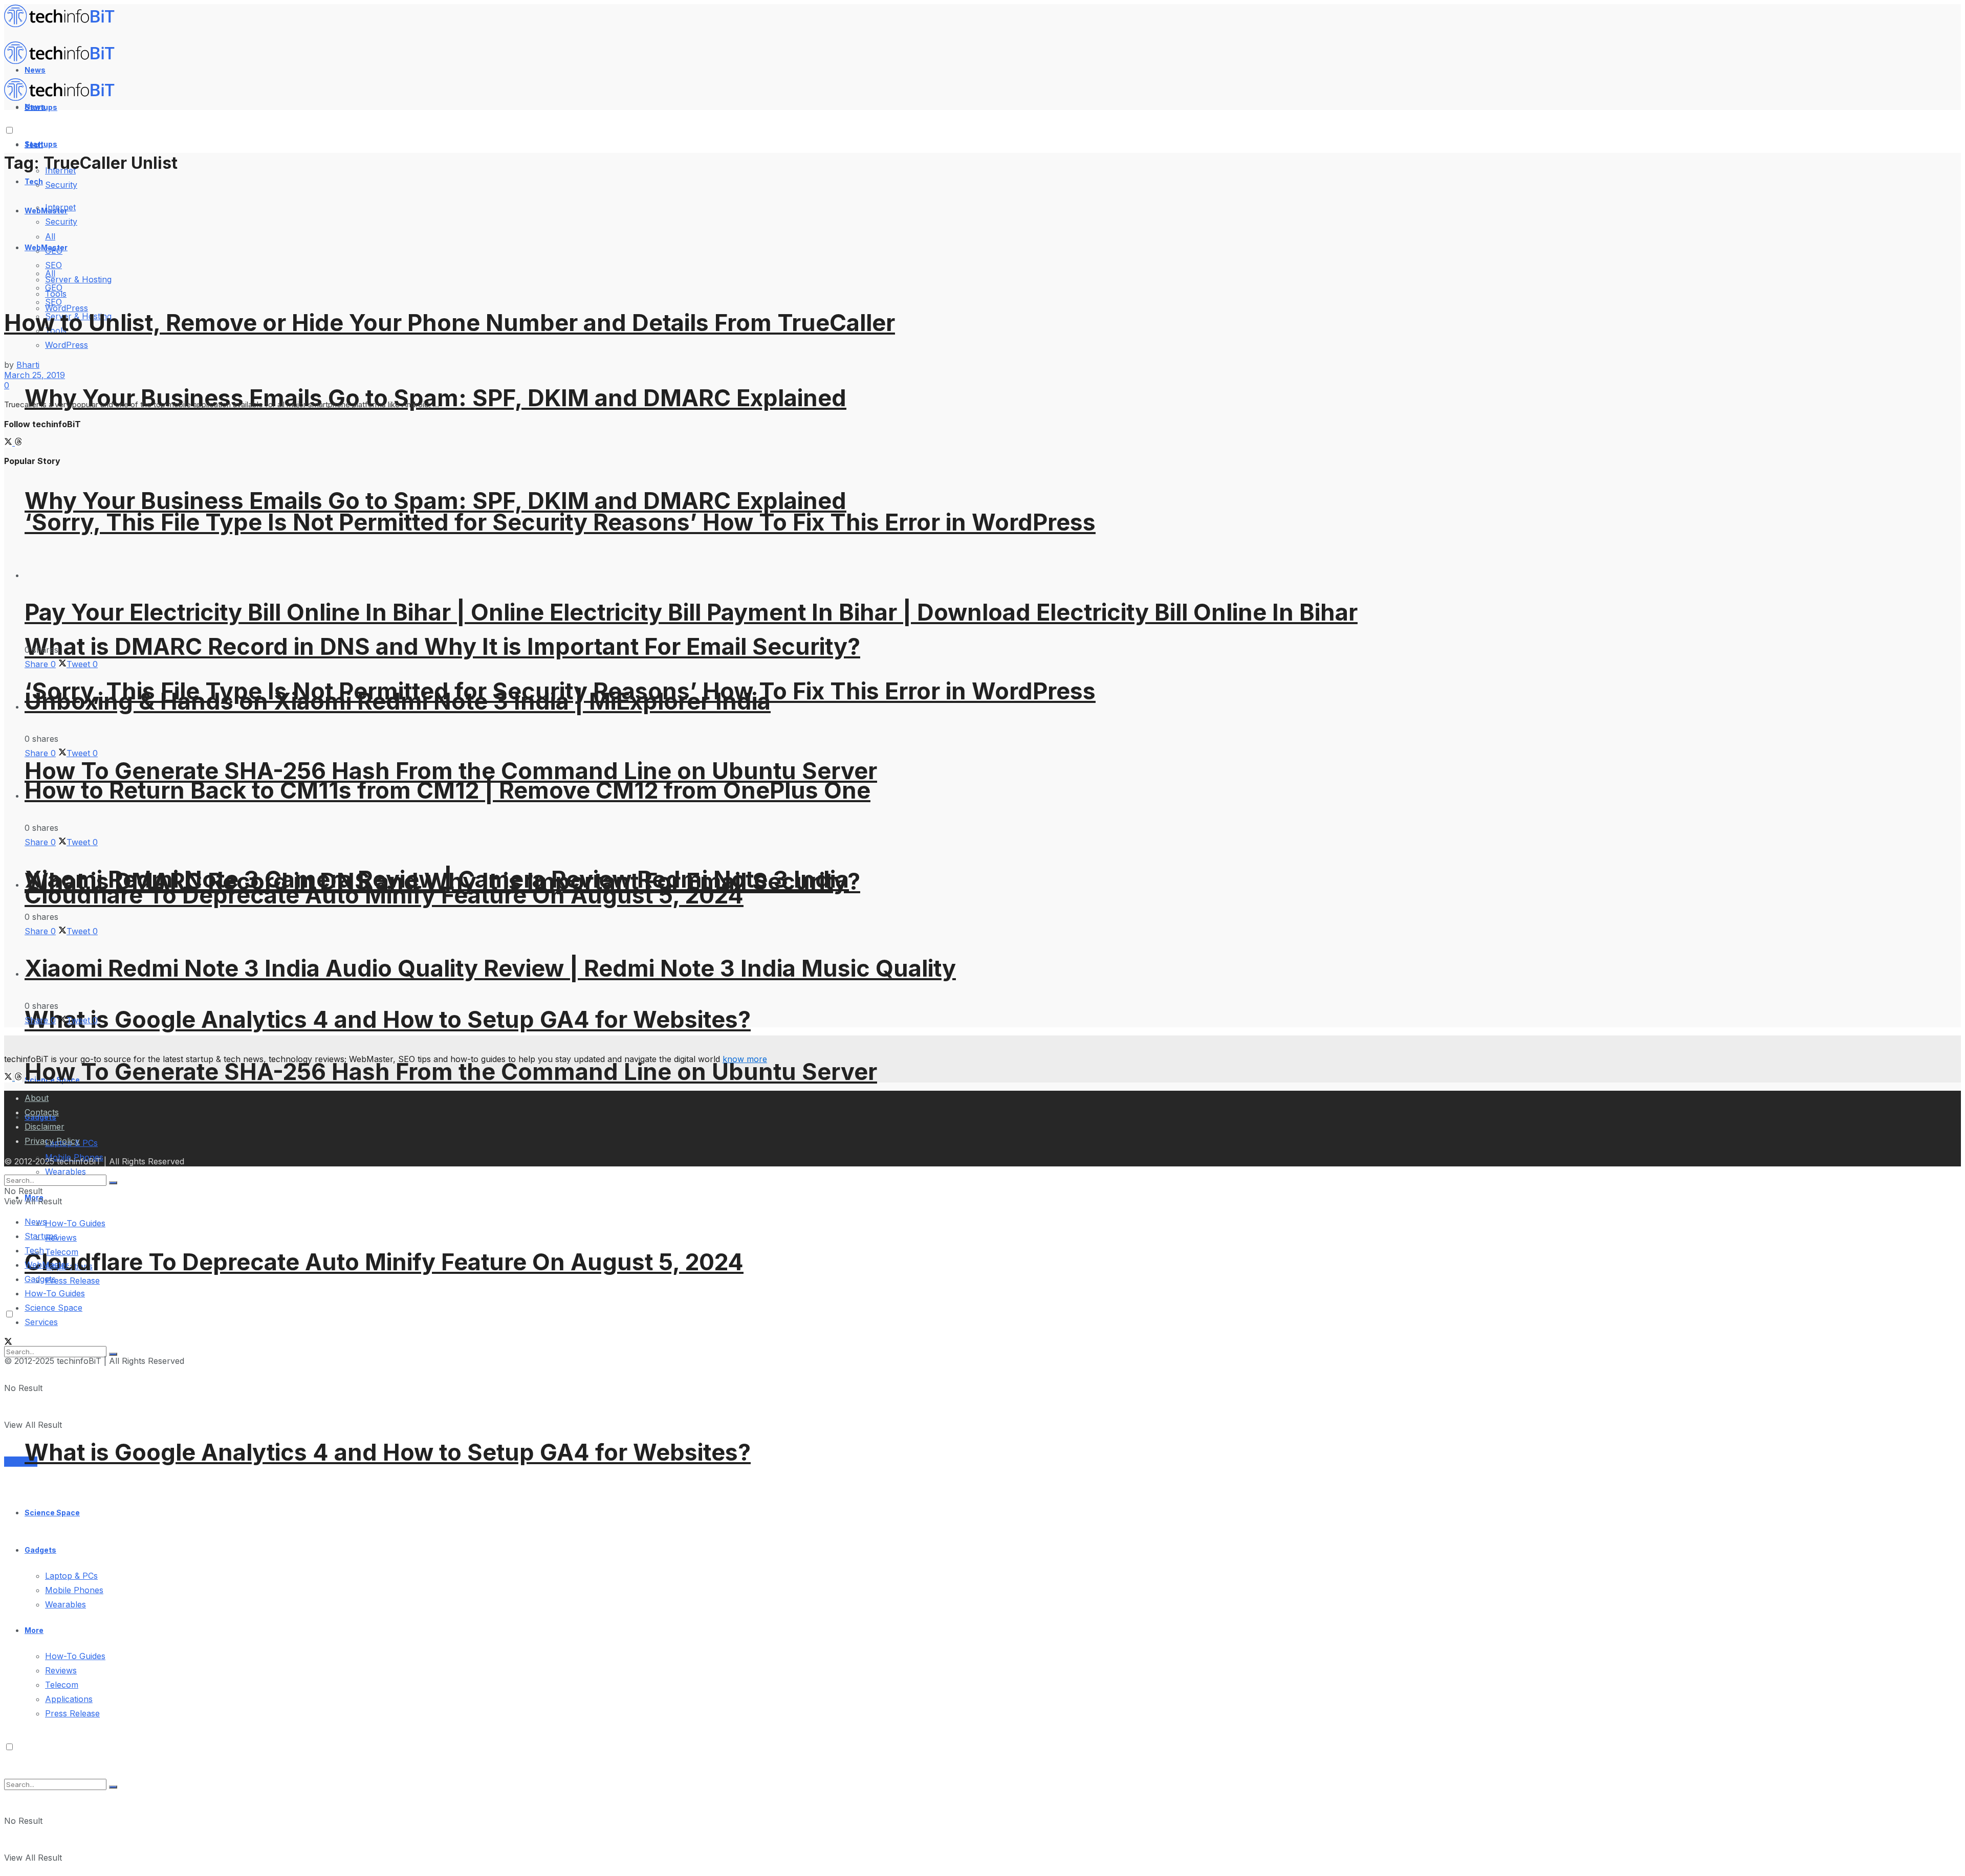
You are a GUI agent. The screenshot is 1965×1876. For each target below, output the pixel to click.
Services (21, 1462)
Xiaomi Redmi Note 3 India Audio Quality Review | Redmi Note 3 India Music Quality (490, 968)
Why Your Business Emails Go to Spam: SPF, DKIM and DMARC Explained (435, 501)
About (37, 1098)
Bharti (28, 365)
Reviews (61, 1238)
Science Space (52, 1513)
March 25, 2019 (35, 375)
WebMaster (47, 1265)
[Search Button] (113, 1787)
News (36, 1222)
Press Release (72, 1281)
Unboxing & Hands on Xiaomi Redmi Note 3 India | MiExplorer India (398, 701)
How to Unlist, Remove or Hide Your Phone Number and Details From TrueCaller (450, 323)
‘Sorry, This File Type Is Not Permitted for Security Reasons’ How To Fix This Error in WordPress (560, 522)
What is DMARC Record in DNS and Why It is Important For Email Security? (442, 646)
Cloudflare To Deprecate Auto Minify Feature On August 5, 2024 (384, 1262)
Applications (69, 1699)
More (34, 1630)
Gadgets (40, 1550)
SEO (53, 302)
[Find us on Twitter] (9, 443)
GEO (54, 288)
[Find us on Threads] (18, 443)
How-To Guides (75, 1223)
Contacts (42, 1112)
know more (745, 1059)
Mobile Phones (74, 1590)
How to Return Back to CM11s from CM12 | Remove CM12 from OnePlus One (447, 790)
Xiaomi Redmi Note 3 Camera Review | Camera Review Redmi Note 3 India (437, 879)
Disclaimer (45, 1127)
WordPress (67, 345)
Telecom (62, 1685)
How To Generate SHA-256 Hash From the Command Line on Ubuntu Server (451, 771)
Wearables (65, 1604)
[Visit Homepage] (64, 25)
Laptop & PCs (71, 1576)
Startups (41, 144)
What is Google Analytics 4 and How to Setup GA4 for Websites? (388, 1019)
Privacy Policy (52, 1141)
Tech (34, 181)
